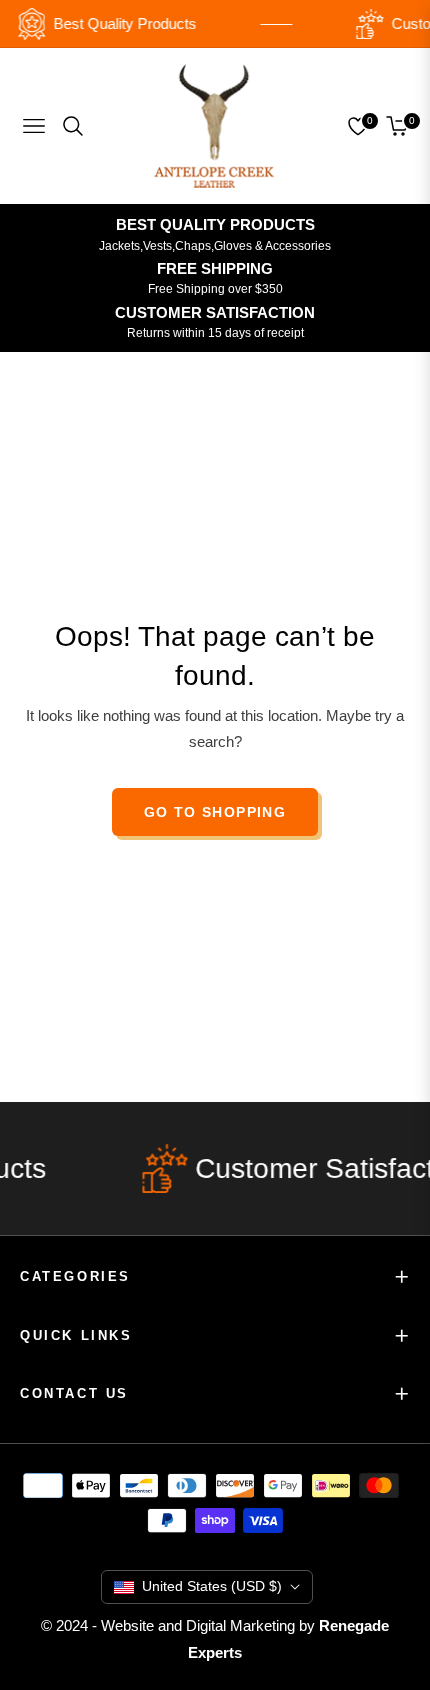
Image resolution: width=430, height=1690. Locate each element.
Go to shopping (215, 812)
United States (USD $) (212, 1586)
